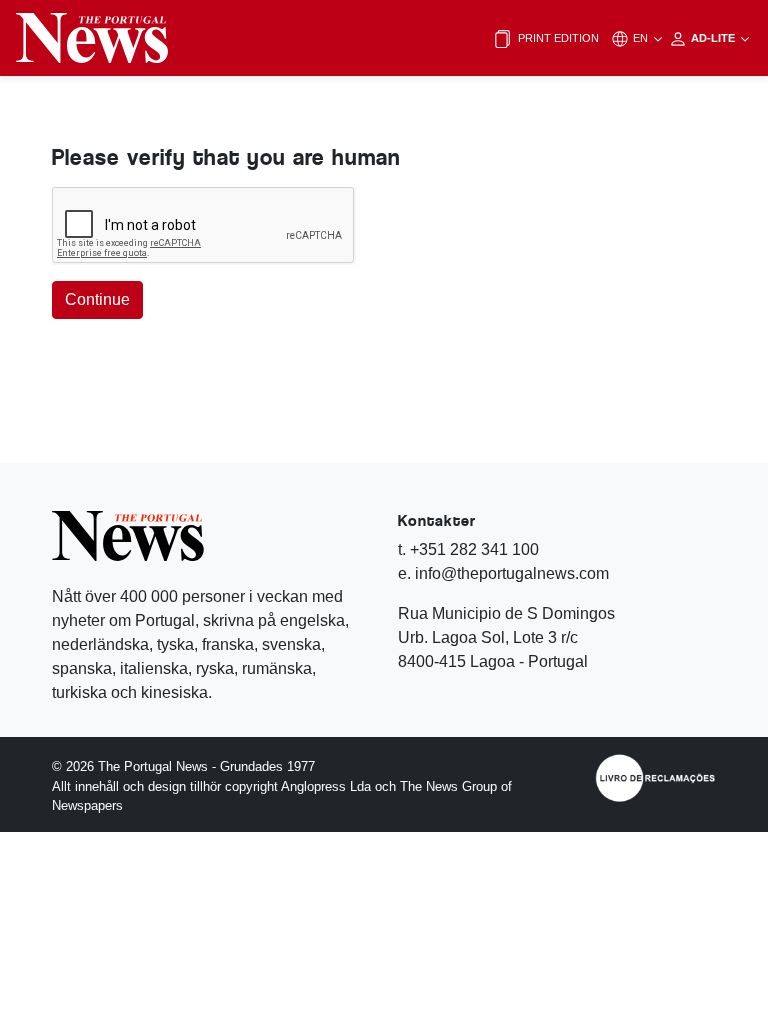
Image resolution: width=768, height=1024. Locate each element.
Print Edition (557, 38)
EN (642, 38)
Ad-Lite (714, 38)
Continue (97, 299)
